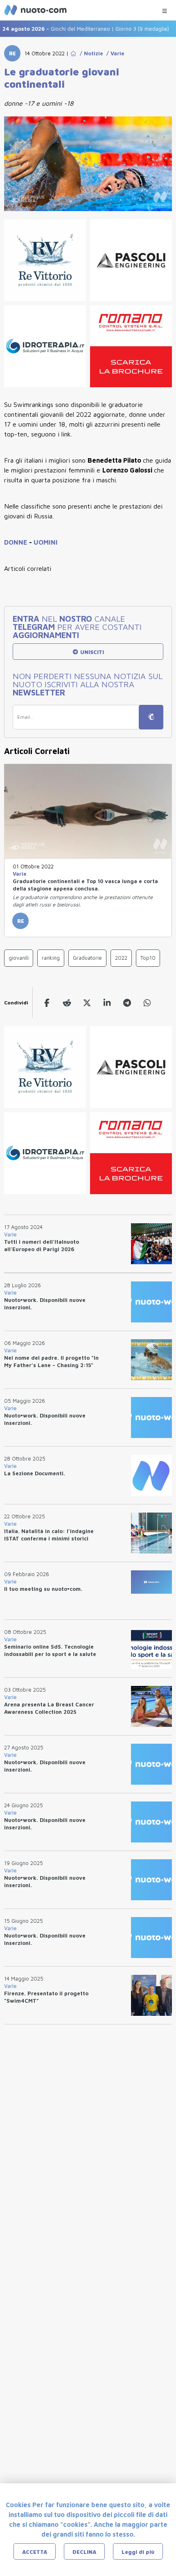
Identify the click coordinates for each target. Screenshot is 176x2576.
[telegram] (127, 1003)
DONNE (17, 542)
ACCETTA (35, 2552)
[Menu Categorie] (165, 9)
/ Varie (114, 53)
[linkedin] (107, 1003)
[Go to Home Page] (73, 53)
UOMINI (46, 542)
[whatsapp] (147, 1003)
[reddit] (67, 1003)
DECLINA (84, 2552)
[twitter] (87, 1003)
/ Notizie (90, 53)
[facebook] (47, 1003)
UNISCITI (91, 652)
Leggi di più (138, 2552)
